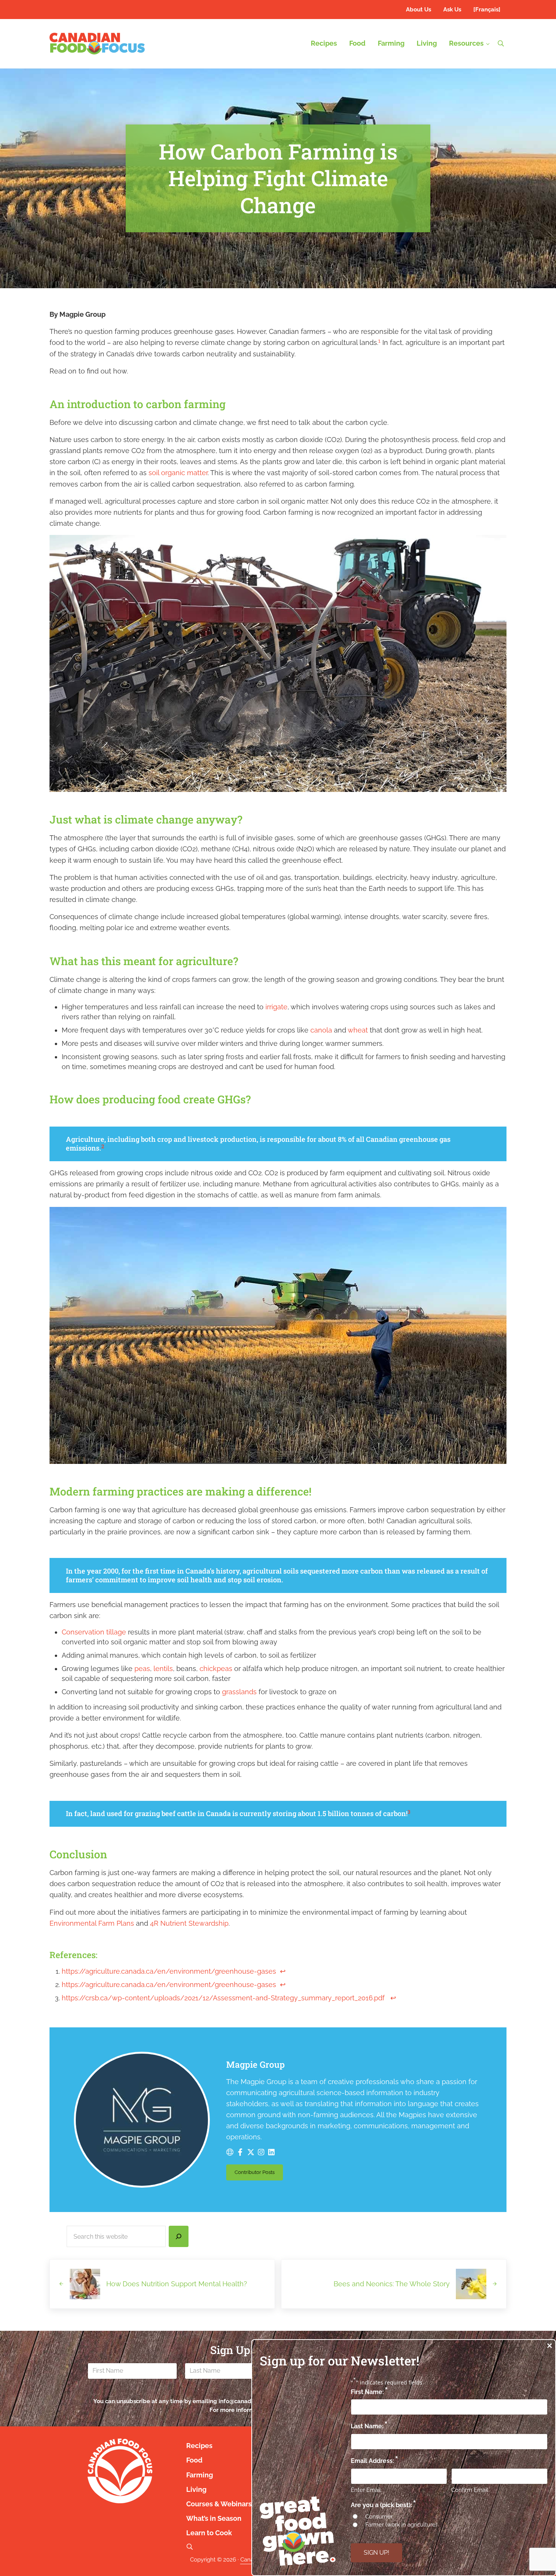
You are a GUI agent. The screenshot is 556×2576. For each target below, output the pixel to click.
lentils (163, 1669)
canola (321, 1030)
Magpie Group (256, 2064)
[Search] (179, 2236)
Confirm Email (470, 2490)
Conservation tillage (95, 1632)
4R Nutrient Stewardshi (187, 1923)
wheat (358, 1030)
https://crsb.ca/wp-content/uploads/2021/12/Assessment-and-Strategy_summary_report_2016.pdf (223, 1998)
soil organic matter (178, 473)
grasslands (239, 1692)
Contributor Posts (259, 2174)
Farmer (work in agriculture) (401, 2525)
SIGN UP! (376, 2553)
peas (142, 1669)
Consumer (379, 2517)
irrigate (276, 1007)
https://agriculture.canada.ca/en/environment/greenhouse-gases (169, 1971)
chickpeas (216, 1669)
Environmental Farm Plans (92, 1923)
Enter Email (366, 2490)
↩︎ (283, 1971)
